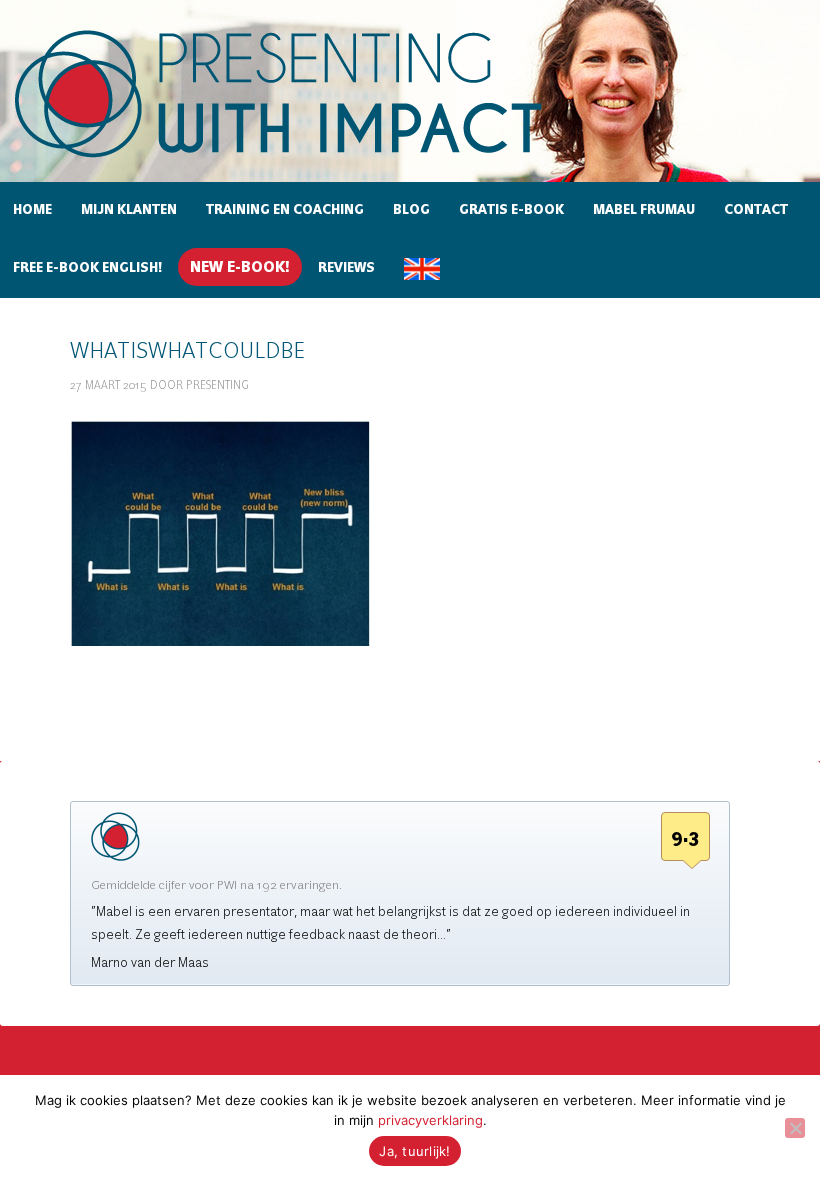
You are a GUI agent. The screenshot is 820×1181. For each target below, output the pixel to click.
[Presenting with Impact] (313, 160)
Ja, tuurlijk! (414, 1151)
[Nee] (795, 1128)
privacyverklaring (430, 1120)
